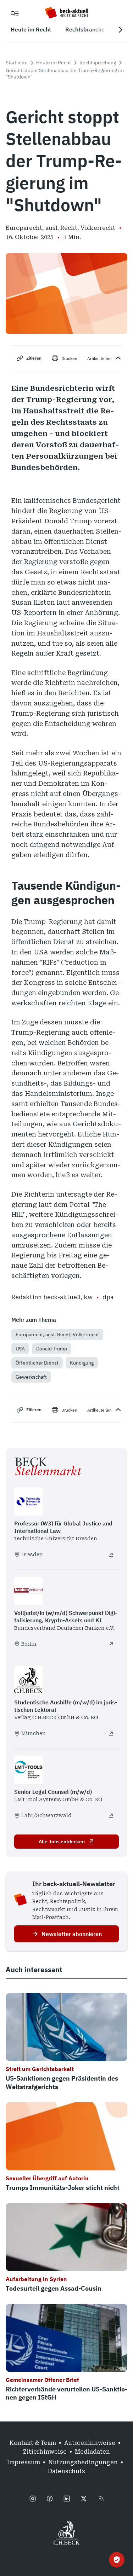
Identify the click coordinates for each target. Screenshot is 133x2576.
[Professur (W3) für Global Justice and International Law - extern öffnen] (111, 1554)
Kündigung (82, 1363)
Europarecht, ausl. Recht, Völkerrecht (57, 1334)
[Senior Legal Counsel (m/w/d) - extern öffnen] (111, 1815)
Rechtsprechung (98, 63)
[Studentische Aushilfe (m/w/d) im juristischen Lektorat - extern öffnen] (111, 1733)
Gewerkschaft (31, 1377)
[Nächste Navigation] (120, 30)
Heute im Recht (54, 63)
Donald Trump (52, 1349)
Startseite (17, 63)
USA (20, 1349)
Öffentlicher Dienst (37, 1363)
